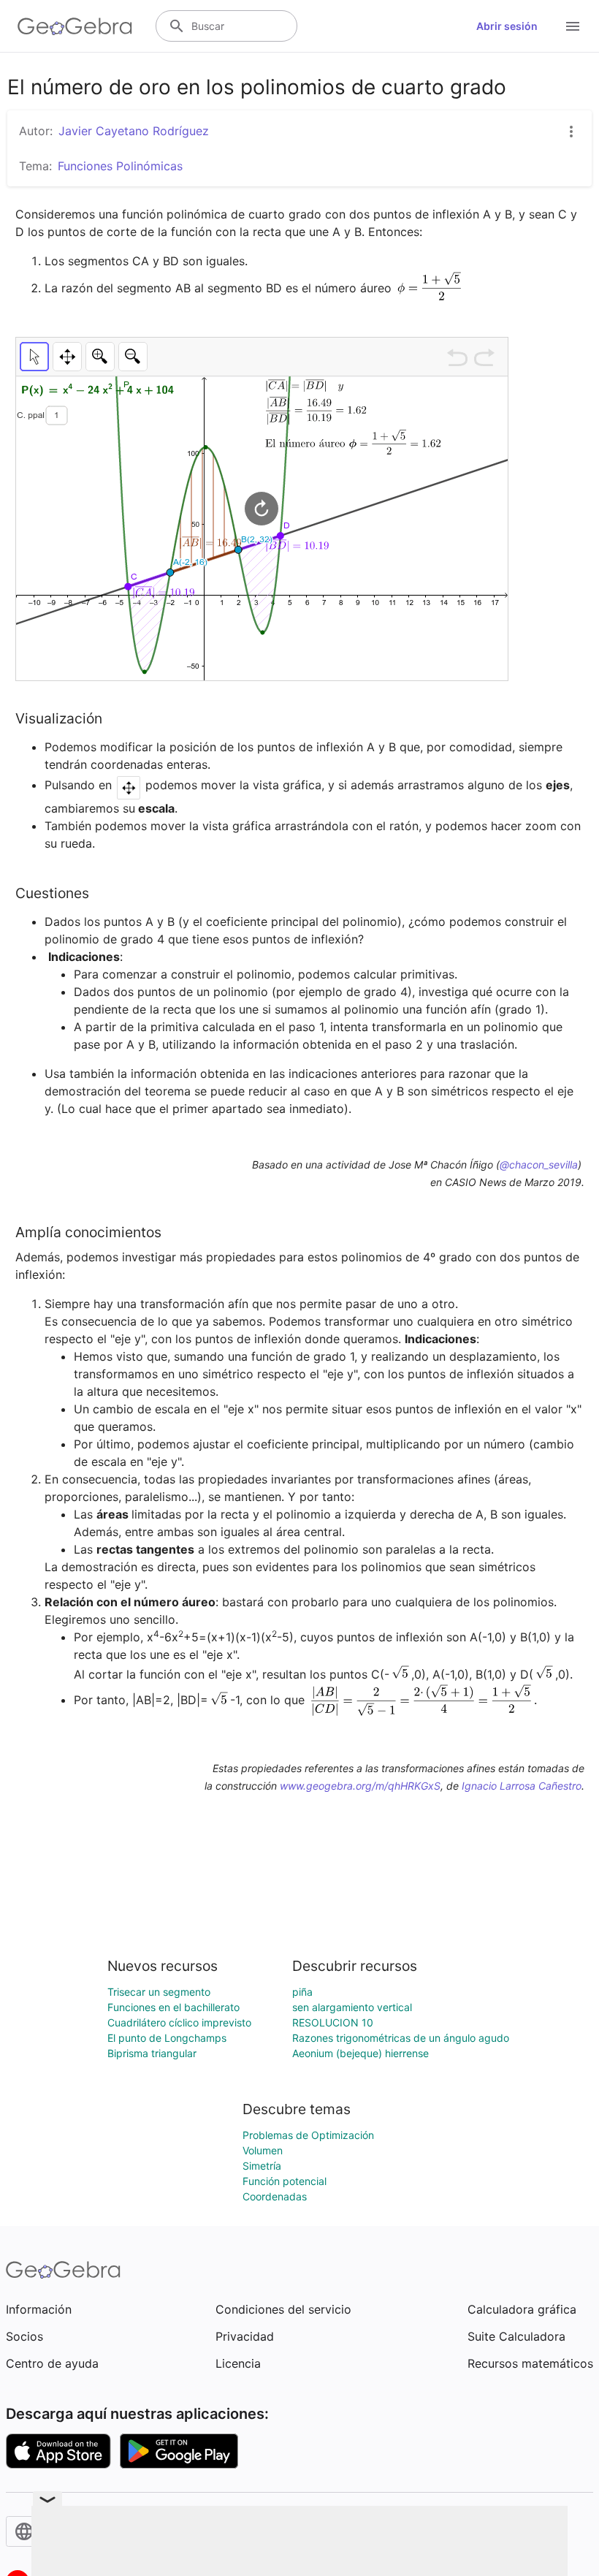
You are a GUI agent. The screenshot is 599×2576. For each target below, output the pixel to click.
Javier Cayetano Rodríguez (134, 131)
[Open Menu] (573, 26)
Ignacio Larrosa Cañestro (522, 1786)
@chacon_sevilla (539, 1164)
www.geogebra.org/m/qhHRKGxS (360, 1786)
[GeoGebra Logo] (75, 26)
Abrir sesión (507, 26)
